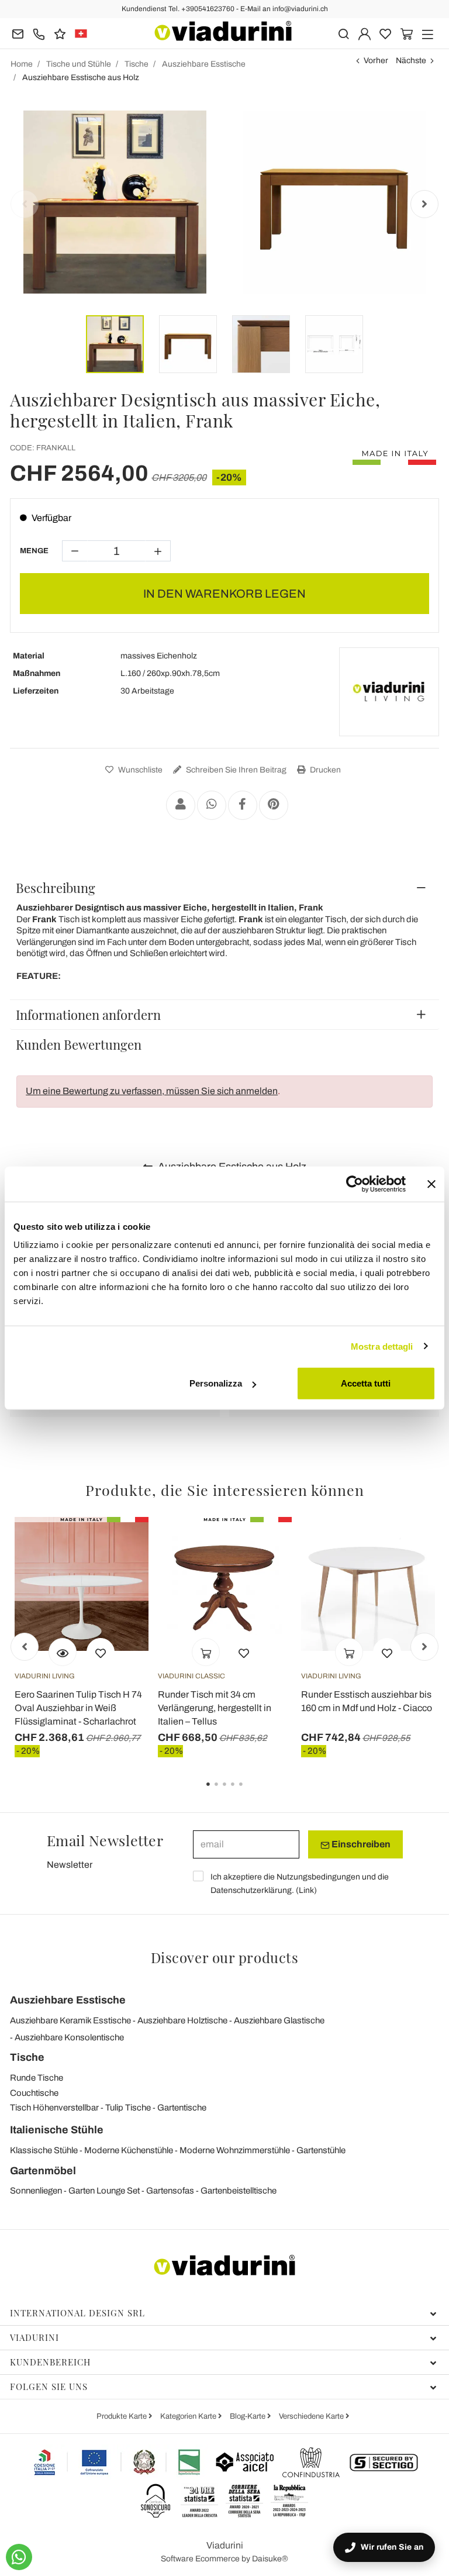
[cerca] (343, 33)
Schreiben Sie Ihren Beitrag (235, 770)
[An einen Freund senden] (181, 805)
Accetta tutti (366, 1383)
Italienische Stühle (57, 2130)
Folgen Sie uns (49, 2387)
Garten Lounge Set (104, 2191)
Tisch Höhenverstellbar (54, 2108)
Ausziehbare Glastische (279, 2020)
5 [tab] (251, 1792)
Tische (27, 2057)
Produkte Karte (122, 2416)
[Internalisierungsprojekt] (118, 2462)
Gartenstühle (321, 2150)
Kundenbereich (50, 2362)
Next (424, 204)
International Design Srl (77, 2313)
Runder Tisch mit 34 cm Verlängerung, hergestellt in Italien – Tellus (215, 1708)
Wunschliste (139, 770)
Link (306, 1890)
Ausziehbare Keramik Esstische (70, 2020)
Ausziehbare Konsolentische (69, 2037)
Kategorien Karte (189, 2416)
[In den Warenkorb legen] (206, 1652)
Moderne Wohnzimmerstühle (235, 2150)
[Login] (365, 33)
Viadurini (34, 2337)
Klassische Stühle (44, 2150)
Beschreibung (56, 888)
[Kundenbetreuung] (39, 33)
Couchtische (34, 2093)
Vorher (376, 61)
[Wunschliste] (101, 1652)
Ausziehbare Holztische (182, 2020)
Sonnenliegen (36, 2191)
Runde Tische (37, 2078)
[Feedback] (60, 33)
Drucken (324, 770)
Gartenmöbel (43, 2171)
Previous (25, 204)
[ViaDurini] (223, 31)
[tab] (224, 888)
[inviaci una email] (18, 33)
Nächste (411, 61)
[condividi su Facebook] (243, 805)
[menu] (428, 33)
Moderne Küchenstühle (129, 2150)
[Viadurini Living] (389, 692)
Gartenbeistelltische (239, 2191)
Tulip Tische (128, 2108)
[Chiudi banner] (431, 1184)
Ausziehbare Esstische (68, 2000)
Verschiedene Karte (312, 2416)
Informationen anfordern (88, 1015)
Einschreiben (360, 1844)
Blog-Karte (248, 2416)
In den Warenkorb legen (224, 594)
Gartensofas (170, 2191)
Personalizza (216, 1383)
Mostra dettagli (382, 1346)
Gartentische (182, 2108)
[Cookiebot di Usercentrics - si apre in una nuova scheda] (355, 1184)
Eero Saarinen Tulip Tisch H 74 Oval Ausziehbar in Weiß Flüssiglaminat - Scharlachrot (78, 1708)
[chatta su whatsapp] (19, 2557)
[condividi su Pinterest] (274, 805)
